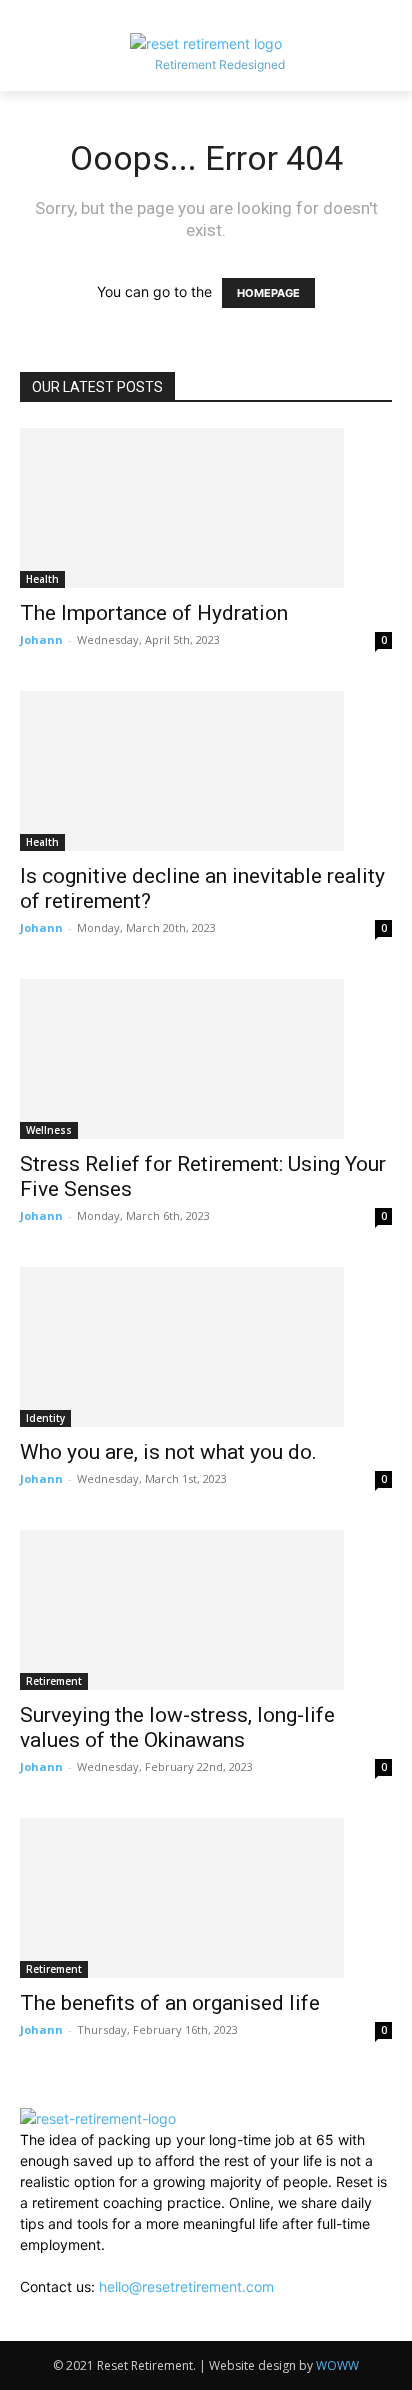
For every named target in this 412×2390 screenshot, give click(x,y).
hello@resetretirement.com (186, 2286)
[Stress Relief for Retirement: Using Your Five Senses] (206, 1059)
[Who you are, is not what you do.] (206, 1347)
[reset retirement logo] (205, 43)
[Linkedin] (60, 2328)
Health (42, 579)
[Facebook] (28, 2328)
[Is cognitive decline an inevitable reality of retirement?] (206, 771)
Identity (45, 1418)
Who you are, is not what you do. (168, 1452)
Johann (41, 639)
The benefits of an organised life (170, 2003)
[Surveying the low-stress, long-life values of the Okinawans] (206, 1610)
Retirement (54, 1681)
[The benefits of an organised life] (206, 1898)
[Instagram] (44, 2328)
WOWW (337, 2365)
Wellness (49, 1130)
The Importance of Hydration (154, 613)
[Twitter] (73, 2328)
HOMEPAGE (268, 293)
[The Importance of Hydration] (206, 508)
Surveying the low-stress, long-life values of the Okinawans (177, 1727)
